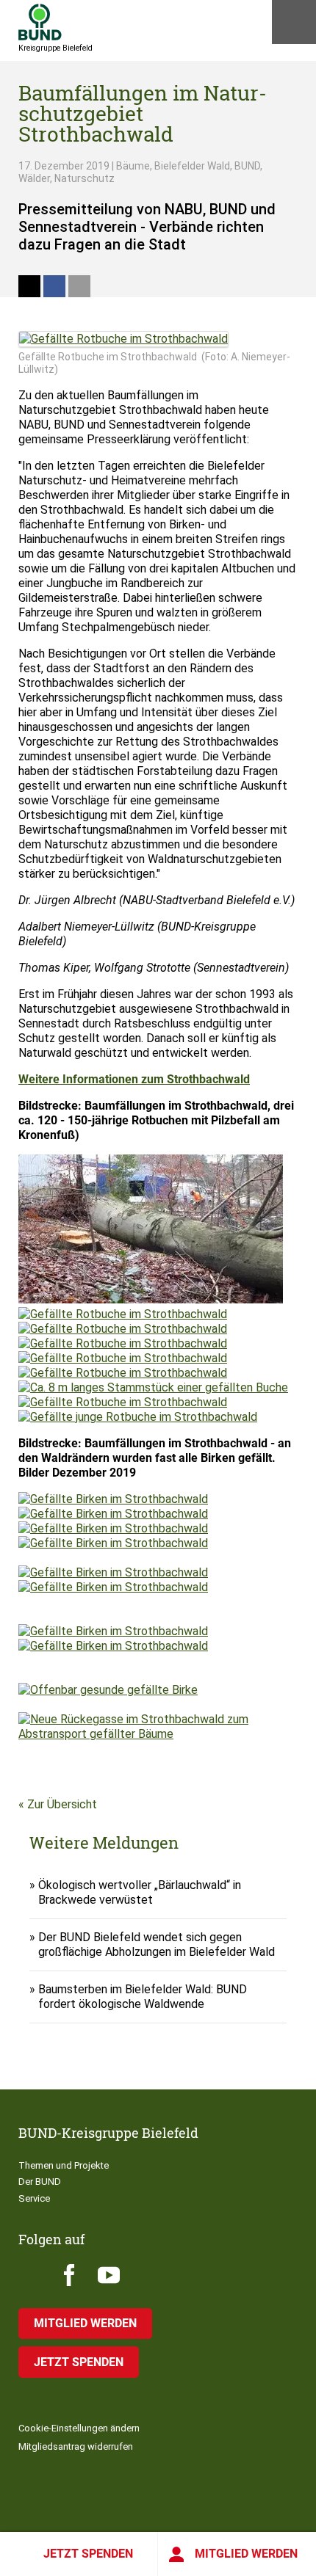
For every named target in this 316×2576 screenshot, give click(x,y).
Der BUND (40, 2182)
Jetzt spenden (88, 2554)
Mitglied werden (246, 2554)
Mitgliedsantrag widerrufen (76, 2446)
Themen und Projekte (64, 2165)
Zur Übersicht (62, 1804)
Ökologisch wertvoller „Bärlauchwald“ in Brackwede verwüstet (140, 1892)
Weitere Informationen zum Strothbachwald (134, 1079)
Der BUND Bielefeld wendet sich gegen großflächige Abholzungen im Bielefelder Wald (157, 1944)
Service (34, 2198)
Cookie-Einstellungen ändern (79, 2428)
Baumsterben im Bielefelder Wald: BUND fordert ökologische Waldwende (143, 1997)
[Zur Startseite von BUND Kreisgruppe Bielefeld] (40, 22)
